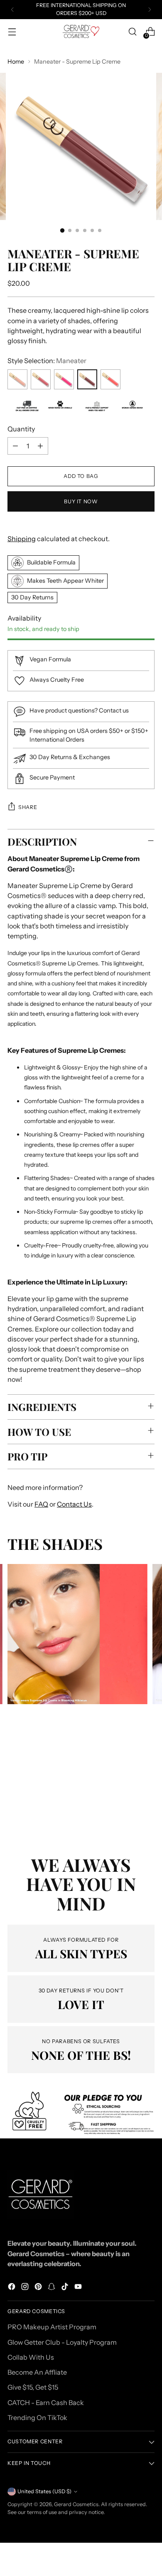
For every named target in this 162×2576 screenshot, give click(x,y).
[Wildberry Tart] (41, 379)
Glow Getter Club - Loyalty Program (62, 2342)
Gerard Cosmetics (76, 2504)
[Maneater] (87, 379)
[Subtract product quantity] (15, 446)
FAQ (41, 1504)
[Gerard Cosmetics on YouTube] (79, 2288)
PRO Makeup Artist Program (52, 2327)
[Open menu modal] (12, 32)
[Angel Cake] (17, 379)
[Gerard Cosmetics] (81, 31)
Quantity (21, 429)
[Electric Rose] (64, 379)
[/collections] (81, 2114)
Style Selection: (47, 361)
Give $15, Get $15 (33, 2387)
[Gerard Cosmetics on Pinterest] (39, 2288)
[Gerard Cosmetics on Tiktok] (66, 2288)
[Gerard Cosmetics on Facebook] (12, 2288)
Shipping (22, 539)
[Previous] (12, 10)
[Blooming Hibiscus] (110, 379)
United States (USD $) (44, 2491)
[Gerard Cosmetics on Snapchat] (52, 2288)
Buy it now (81, 501)
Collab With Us (31, 2357)
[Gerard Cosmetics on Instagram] (26, 2288)
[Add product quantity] (40, 446)
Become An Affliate (37, 2372)
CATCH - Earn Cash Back (46, 2403)
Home (16, 62)
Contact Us (74, 1504)
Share (28, 807)
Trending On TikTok (37, 2418)
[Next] (150, 10)
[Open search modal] (132, 32)
